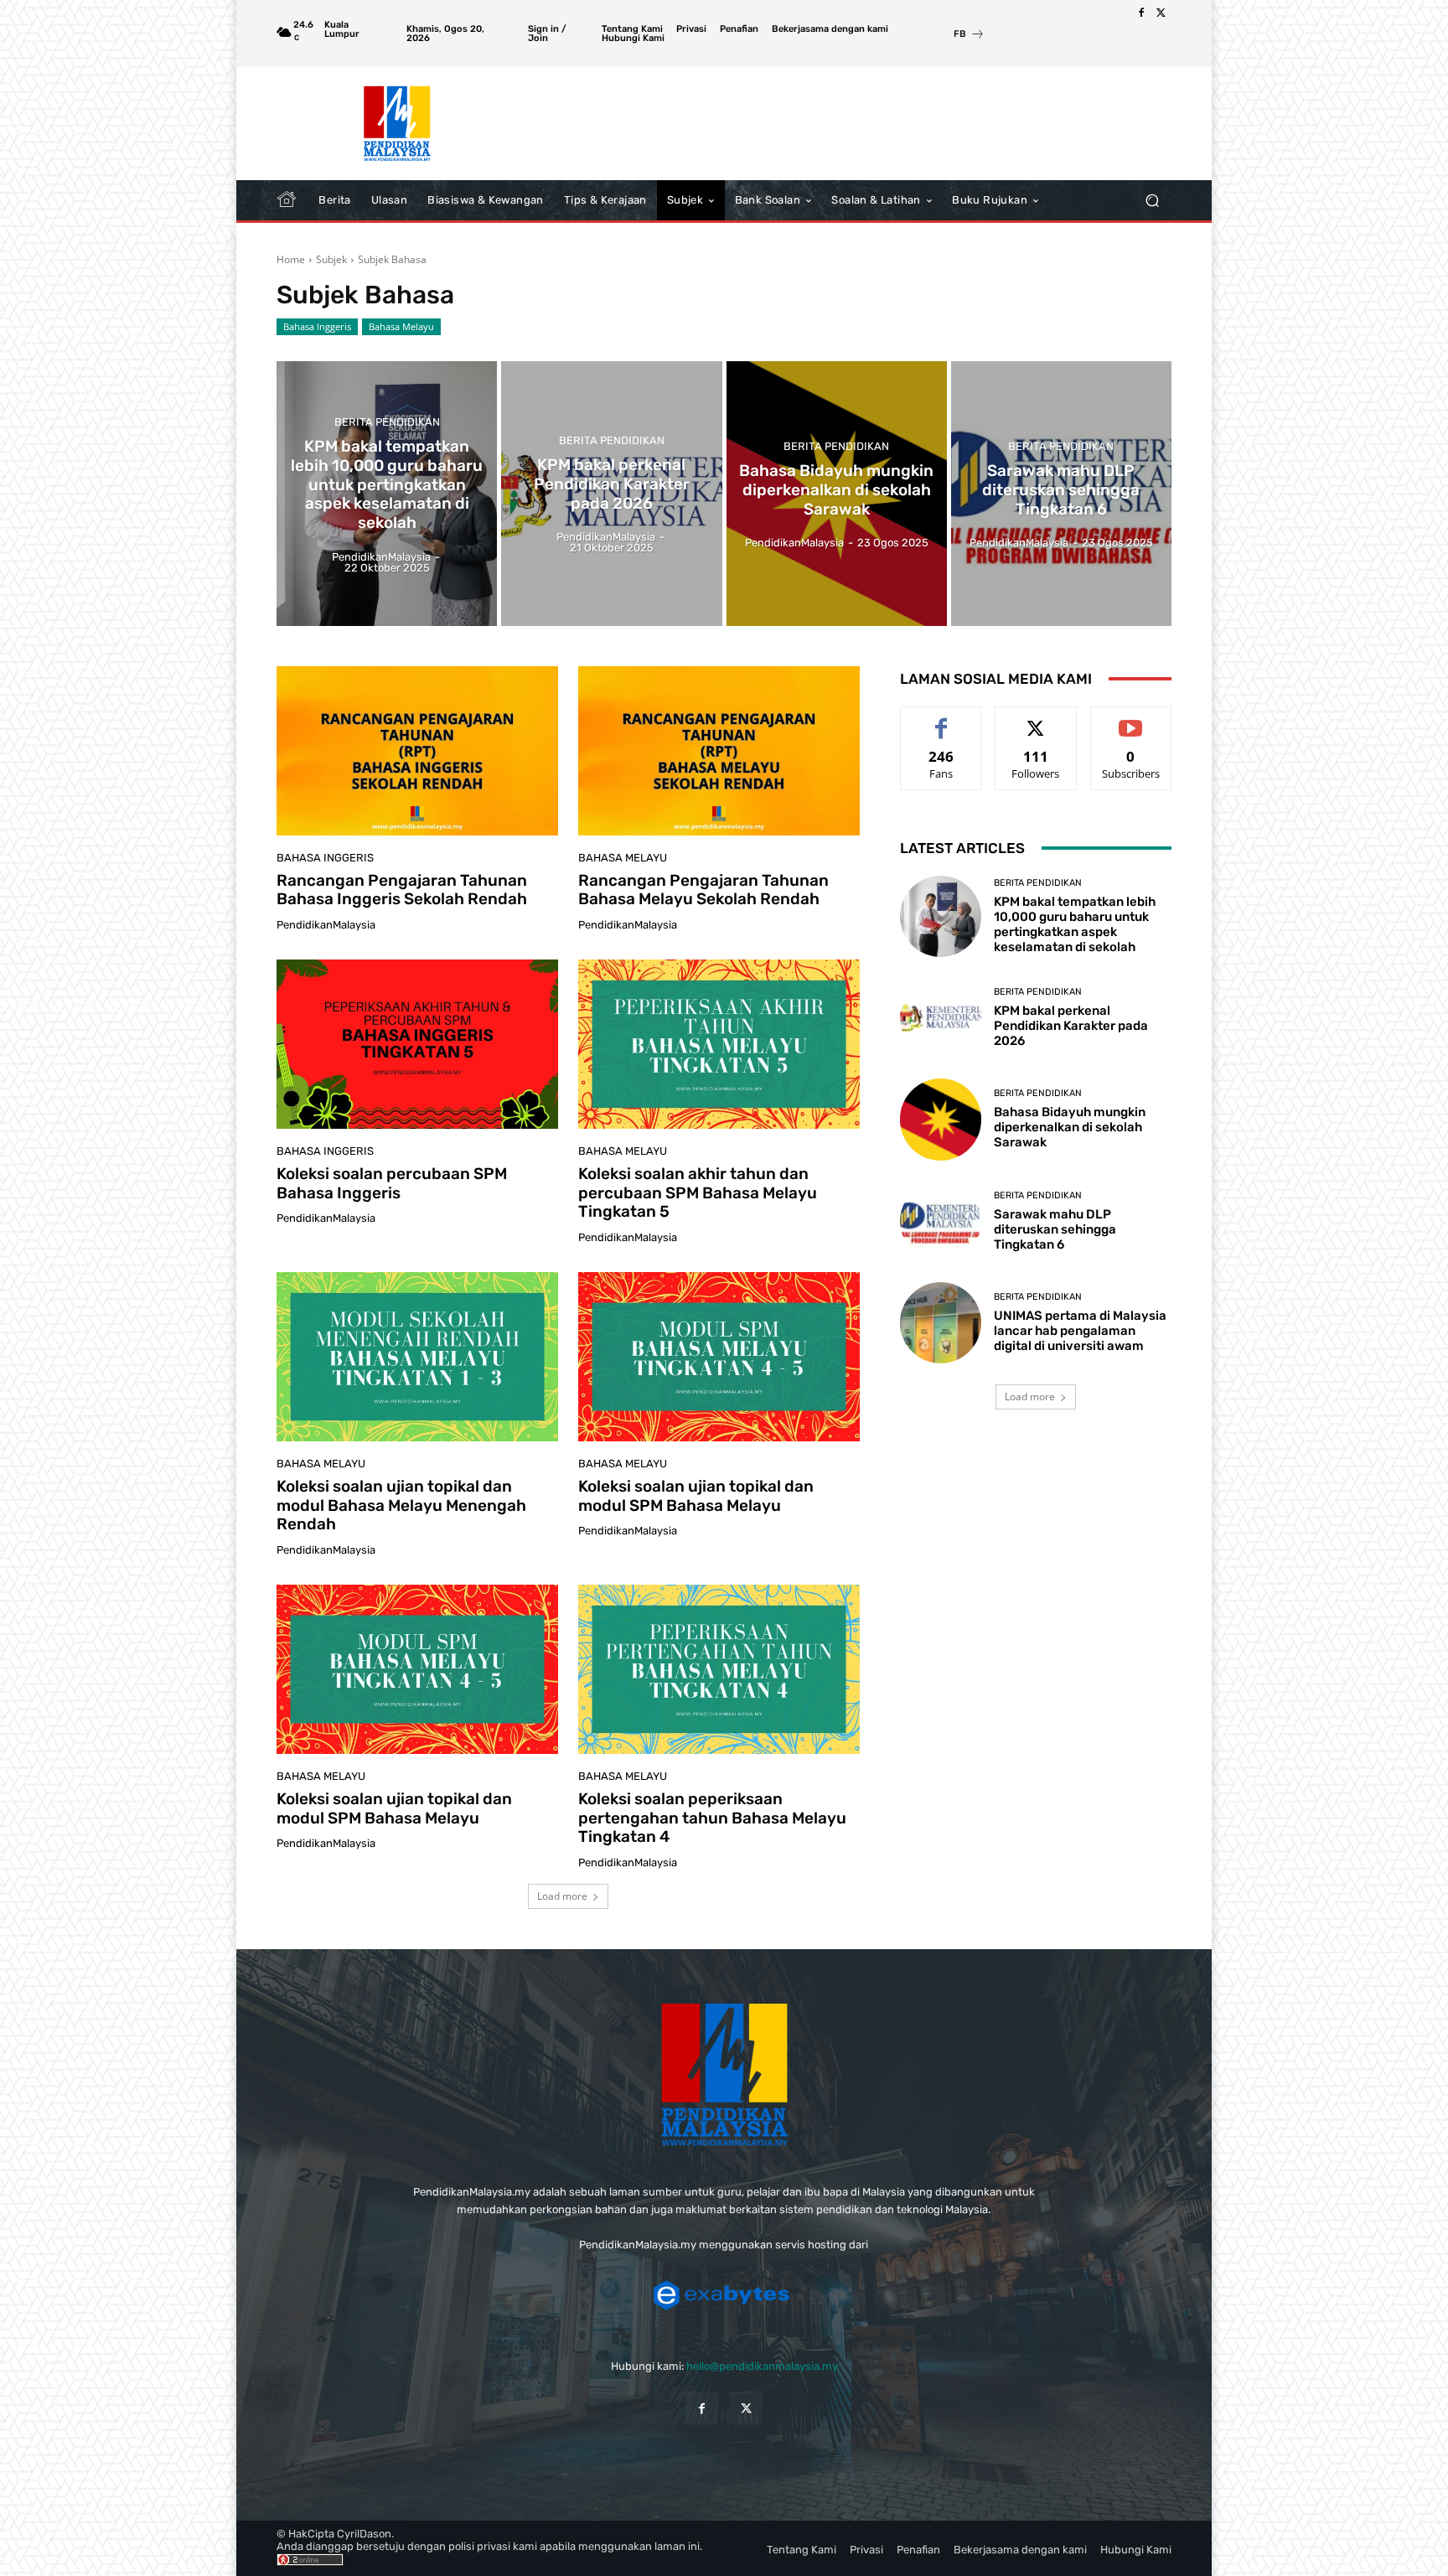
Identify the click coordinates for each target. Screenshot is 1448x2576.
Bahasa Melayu (401, 326)
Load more (562, 1896)
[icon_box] (969, 36)
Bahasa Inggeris (317, 326)
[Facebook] (1141, 13)
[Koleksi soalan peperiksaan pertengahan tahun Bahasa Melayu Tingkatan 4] (719, 1669)
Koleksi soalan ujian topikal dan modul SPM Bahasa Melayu (696, 1496)
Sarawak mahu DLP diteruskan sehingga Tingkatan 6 (1055, 1229)
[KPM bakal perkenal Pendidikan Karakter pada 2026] (611, 494)
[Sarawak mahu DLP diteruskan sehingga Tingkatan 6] (1061, 494)
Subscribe (1131, 719)
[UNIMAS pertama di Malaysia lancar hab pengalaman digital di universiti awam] (941, 1323)
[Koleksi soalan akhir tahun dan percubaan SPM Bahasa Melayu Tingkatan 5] (719, 1044)
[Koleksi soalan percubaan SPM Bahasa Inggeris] (417, 1044)
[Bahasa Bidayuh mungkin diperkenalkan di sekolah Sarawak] (837, 494)
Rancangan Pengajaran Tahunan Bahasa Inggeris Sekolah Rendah (402, 890)
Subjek (331, 259)
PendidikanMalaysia (326, 925)
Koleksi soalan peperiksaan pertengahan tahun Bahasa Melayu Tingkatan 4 (712, 1818)
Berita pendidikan (387, 422)
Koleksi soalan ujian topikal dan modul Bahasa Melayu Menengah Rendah (401, 1505)
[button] (1152, 201)
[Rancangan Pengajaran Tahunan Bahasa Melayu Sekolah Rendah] (719, 751)
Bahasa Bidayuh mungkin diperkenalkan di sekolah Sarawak (1070, 1127)
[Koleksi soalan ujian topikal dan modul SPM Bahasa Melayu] (719, 1357)
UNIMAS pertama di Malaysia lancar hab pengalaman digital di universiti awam (1080, 1331)
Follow (1036, 719)
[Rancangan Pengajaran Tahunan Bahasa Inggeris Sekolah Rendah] (417, 751)
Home (291, 259)
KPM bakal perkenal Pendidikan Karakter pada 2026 (1071, 1026)
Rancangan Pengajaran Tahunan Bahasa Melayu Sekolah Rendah (703, 890)
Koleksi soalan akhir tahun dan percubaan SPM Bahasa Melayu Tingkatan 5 (698, 1193)
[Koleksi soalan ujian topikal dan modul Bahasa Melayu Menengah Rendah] (417, 1357)
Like (941, 719)
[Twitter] (1161, 13)
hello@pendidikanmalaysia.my (762, 2366)
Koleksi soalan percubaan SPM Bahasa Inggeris (392, 1183)
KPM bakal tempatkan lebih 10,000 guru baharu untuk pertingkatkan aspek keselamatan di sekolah (1075, 924)
